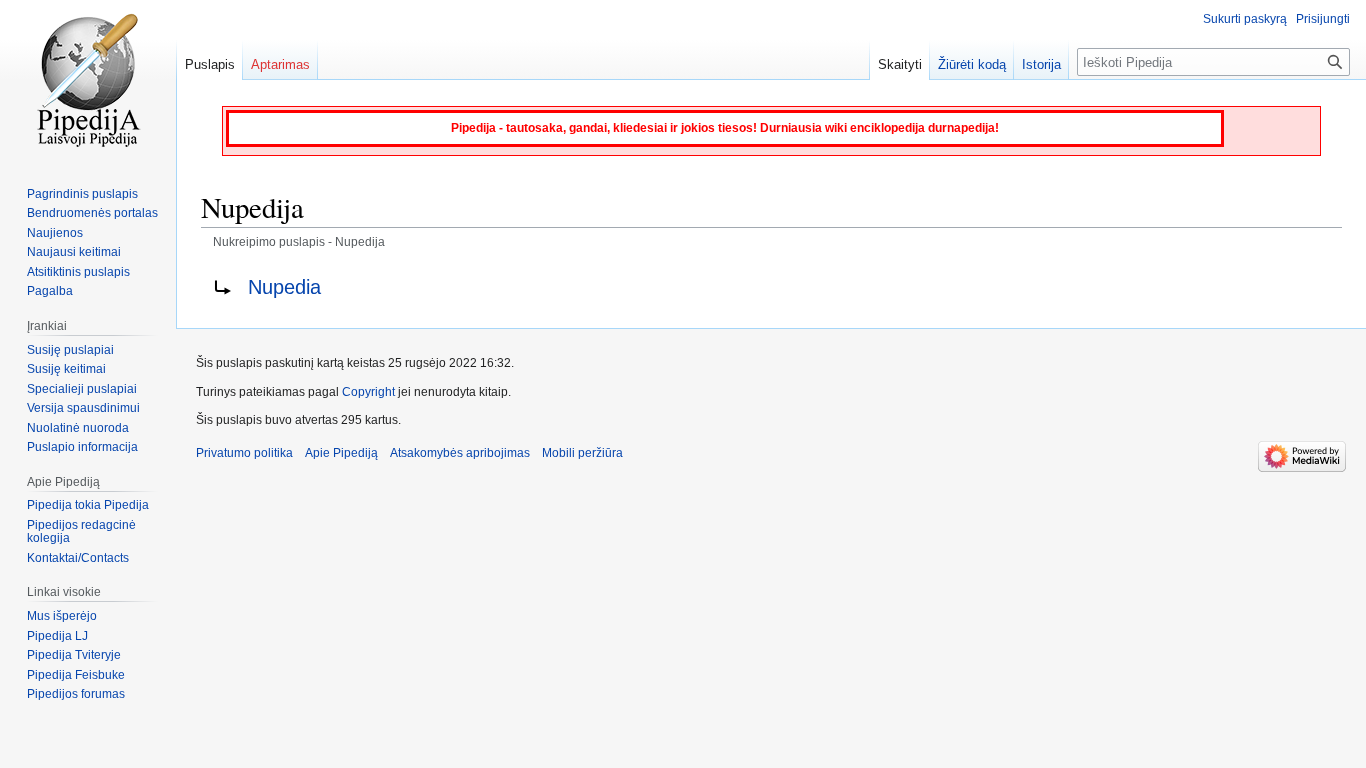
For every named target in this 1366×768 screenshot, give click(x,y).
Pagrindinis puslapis (82, 194)
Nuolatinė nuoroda (78, 428)
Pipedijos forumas (76, 694)
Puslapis (210, 64)
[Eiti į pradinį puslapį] (88, 80)
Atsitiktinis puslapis (78, 272)
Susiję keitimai (66, 369)
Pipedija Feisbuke (76, 675)
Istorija (1041, 64)
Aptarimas (280, 64)
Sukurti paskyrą (1245, 19)
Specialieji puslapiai (82, 389)
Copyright (368, 392)
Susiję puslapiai (70, 350)
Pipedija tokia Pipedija (88, 505)
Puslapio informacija (82, 447)
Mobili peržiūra (582, 453)
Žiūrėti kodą (972, 64)
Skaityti (900, 64)
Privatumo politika (244, 453)
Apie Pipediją (341, 453)
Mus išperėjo (62, 616)
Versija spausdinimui (83, 408)
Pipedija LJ (57, 636)
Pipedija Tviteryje (74, 655)
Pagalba (50, 291)
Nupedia (284, 287)
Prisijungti (1323, 19)
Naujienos (55, 233)
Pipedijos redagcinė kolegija (81, 532)
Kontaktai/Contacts (78, 558)
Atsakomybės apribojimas (460, 453)
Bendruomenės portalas (92, 213)
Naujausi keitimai (74, 252)
